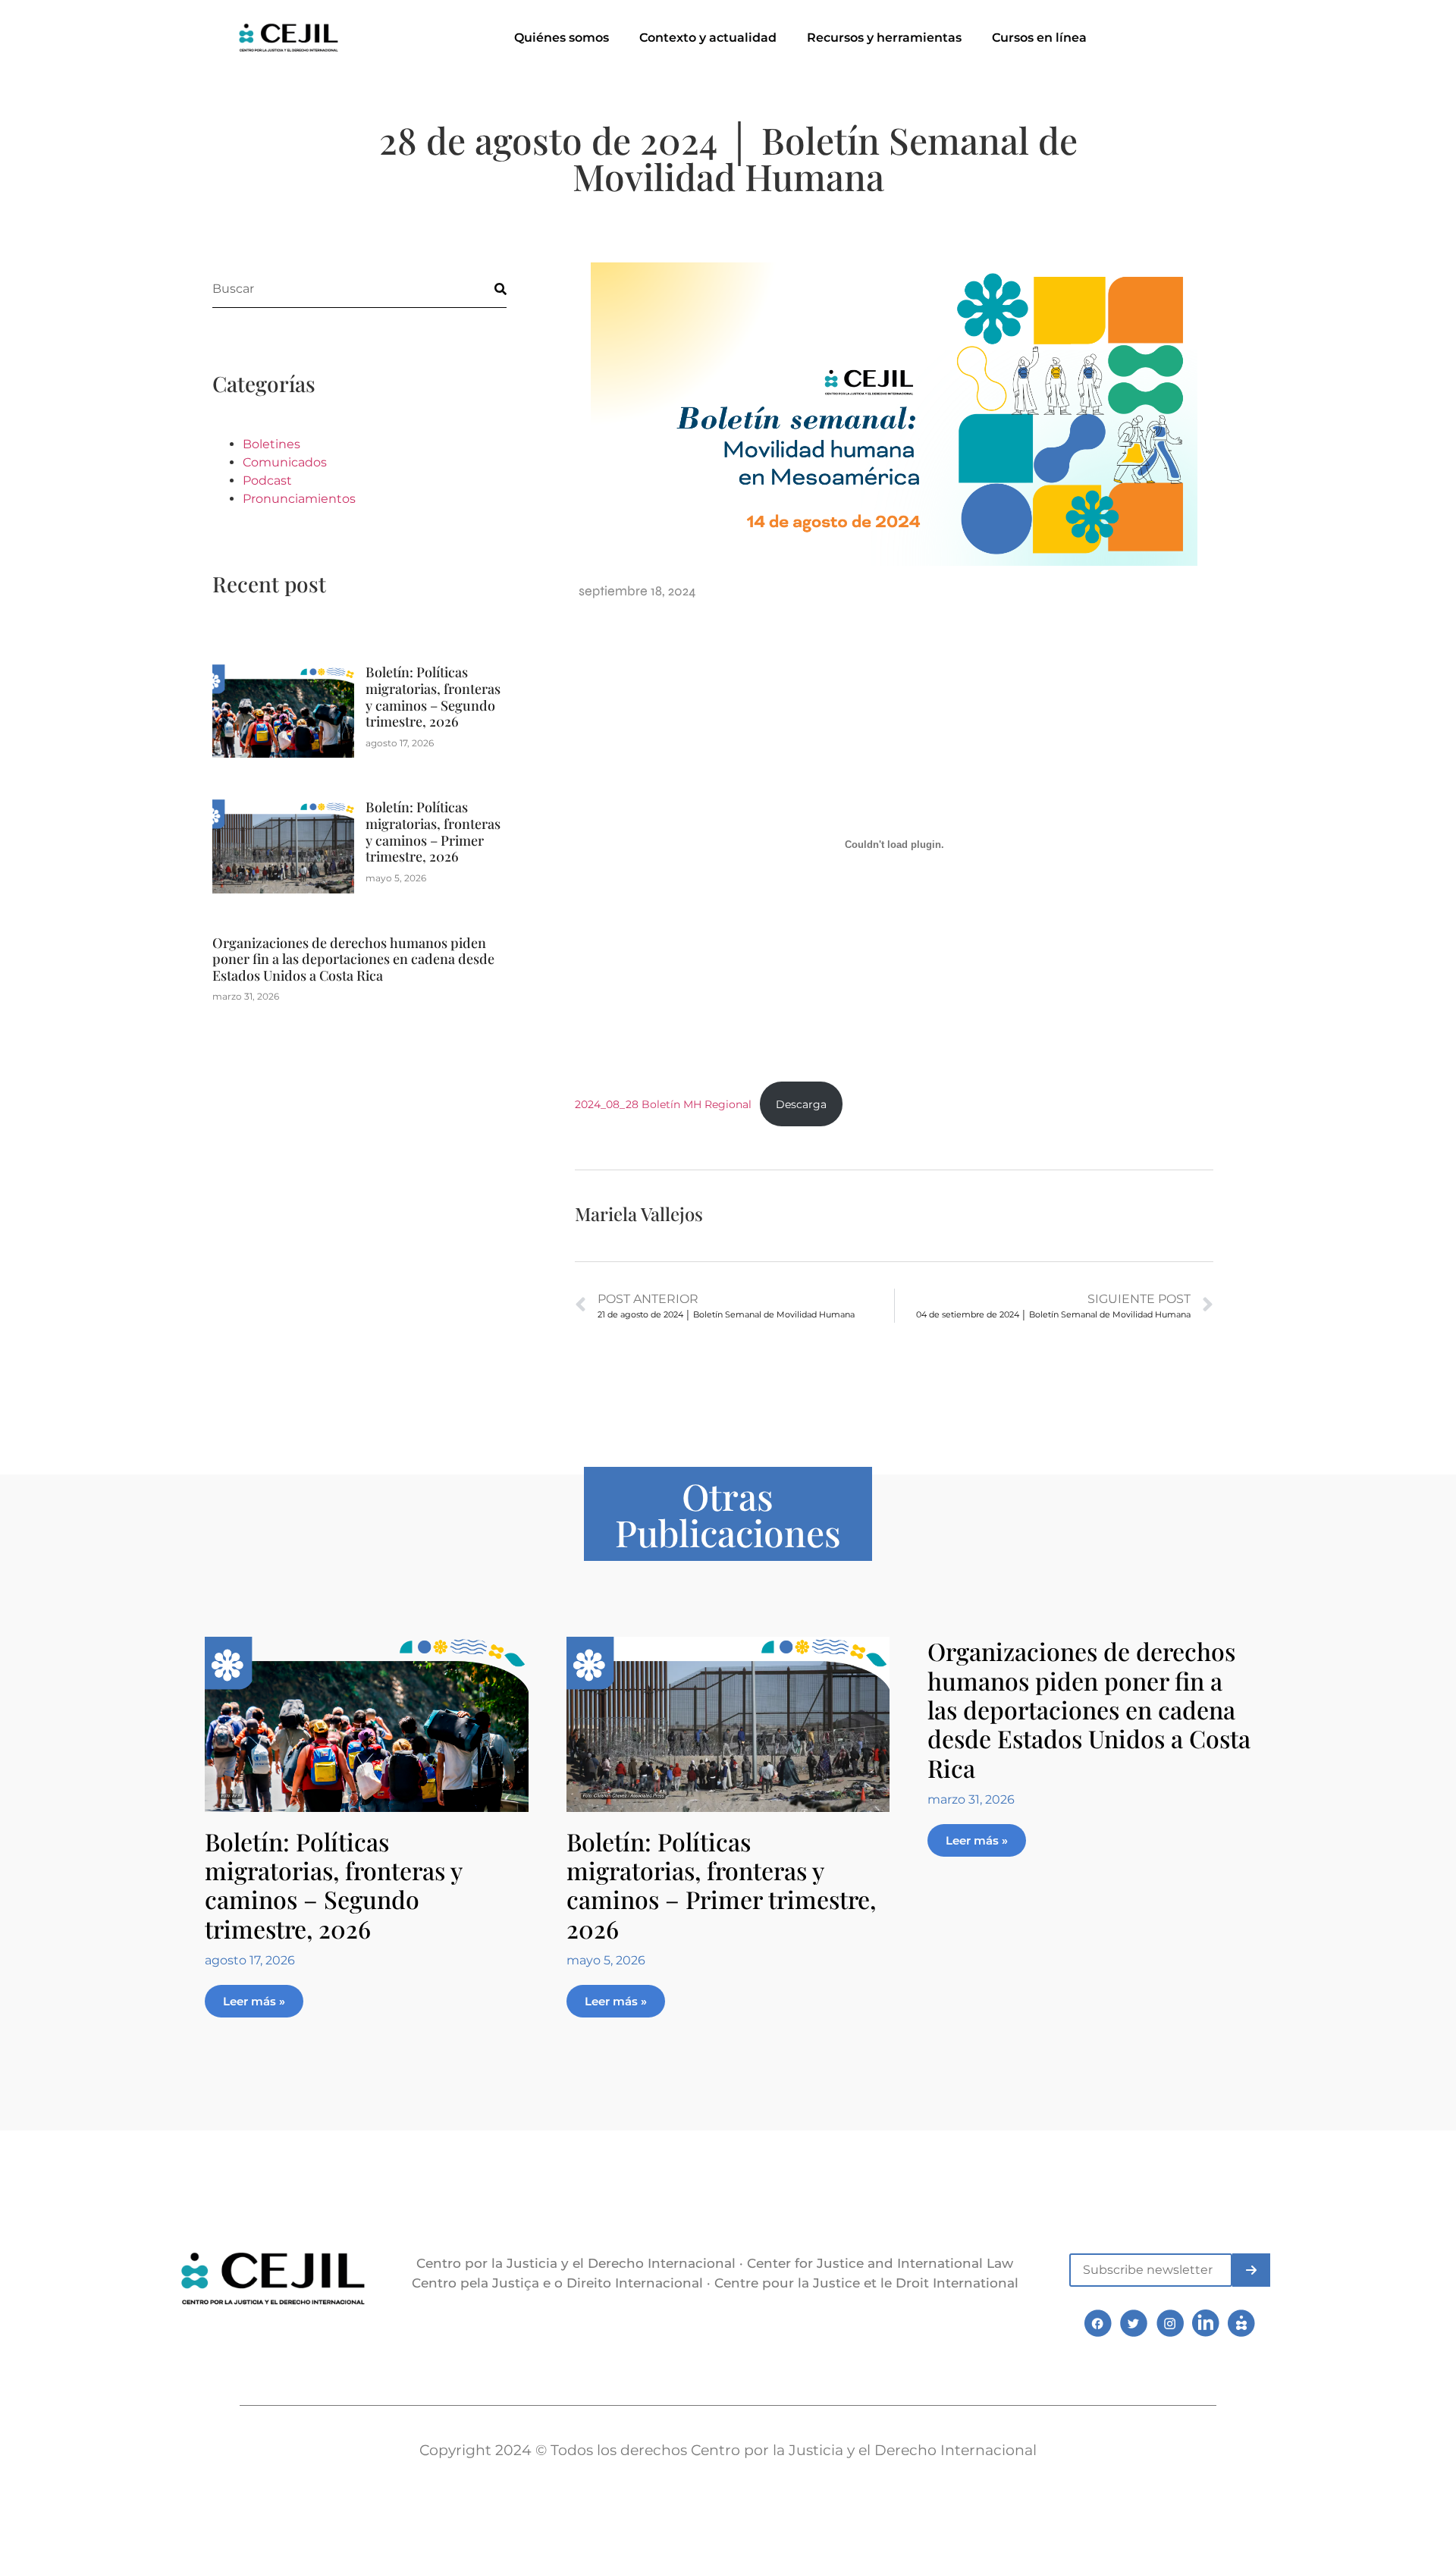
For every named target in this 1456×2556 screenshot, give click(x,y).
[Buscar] (488, 289)
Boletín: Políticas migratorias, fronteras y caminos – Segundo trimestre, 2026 (433, 697)
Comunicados (285, 462)
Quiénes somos (562, 38)
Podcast (267, 480)
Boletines (271, 444)
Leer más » (254, 2001)
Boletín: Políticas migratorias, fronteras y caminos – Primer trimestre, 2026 (433, 832)
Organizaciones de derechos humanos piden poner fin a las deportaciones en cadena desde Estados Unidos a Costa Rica (353, 959)
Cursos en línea (1039, 38)
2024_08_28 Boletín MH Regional (663, 1104)
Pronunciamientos (299, 499)
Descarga (801, 1104)
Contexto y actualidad (708, 38)
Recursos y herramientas (884, 38)
